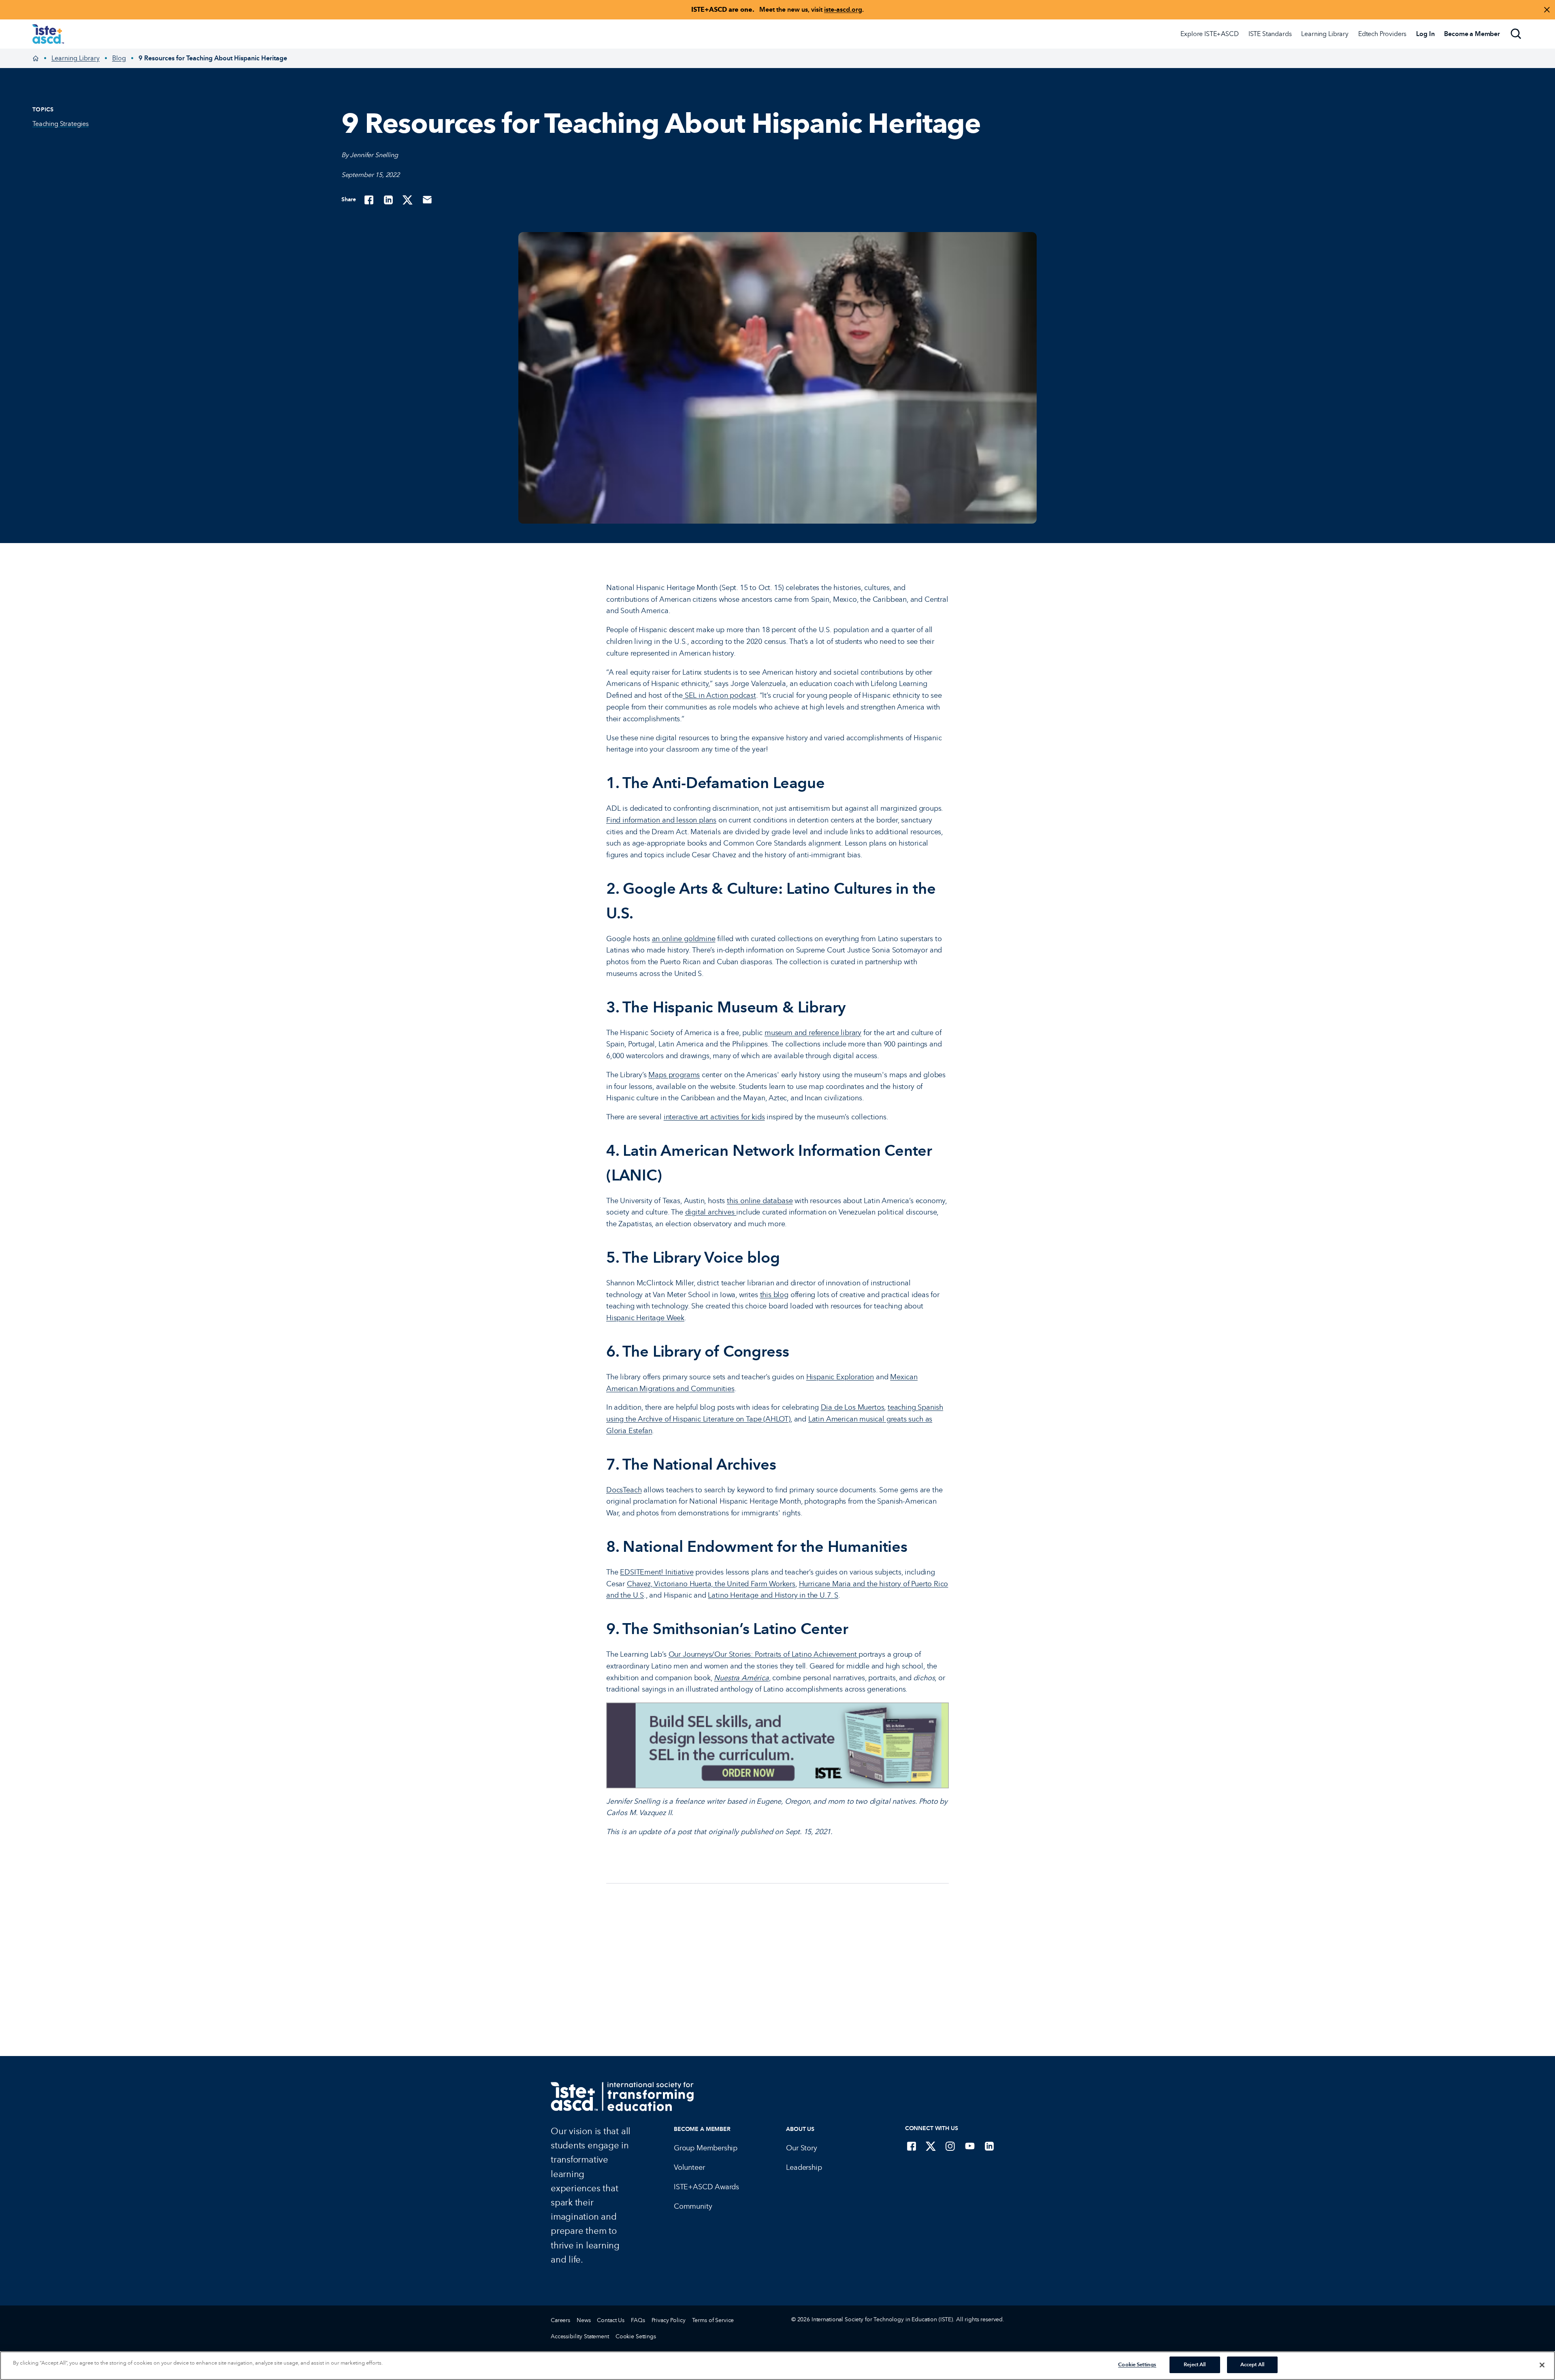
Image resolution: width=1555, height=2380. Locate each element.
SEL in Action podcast (719, 695)
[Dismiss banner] (1547, 10)
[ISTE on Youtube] (970, 2146)
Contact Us (611, 2320)
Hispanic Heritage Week (645, 1318)
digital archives (711, 1212)
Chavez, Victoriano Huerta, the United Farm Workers (711, 1584)
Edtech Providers (1382, 34)
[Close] (1542, 2365)
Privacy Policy (669, 2320)
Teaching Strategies (61, 124)
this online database (760, 1201)
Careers (560, 2320)
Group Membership (706, 2148)
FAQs (638, 2320)
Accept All (1252, 2365)
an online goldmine (684, 939)
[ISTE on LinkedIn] (989, 2146)
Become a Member (702, 2129)
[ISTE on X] (931, 2146)
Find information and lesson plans (661, 820)
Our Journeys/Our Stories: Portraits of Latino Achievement (764, 1654)
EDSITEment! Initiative (657, 1572)
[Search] (1516, 34)
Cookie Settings (636, 2336)
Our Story (801, 2148)
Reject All (1195, 2365)
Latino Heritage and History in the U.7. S (773, 1595)
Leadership (804, 2167)
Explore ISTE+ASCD (1209, 34)
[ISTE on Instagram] (950, 2146)
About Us (800, 2129)
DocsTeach (624, 1490)
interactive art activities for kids (714, 1117)
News (584, 2320)
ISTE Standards (1270, 34)
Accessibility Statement (580, 2336)
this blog (774, 1295)
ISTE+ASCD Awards (706, 2187)
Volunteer (689, 2167)
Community (693, 2206)
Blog (119, 58)
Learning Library (1325, 34)
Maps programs (674, 1075)
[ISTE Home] (48, 34)
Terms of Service (713, 2320)
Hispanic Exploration (840, 1377)
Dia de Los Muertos (853, 1407)
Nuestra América (741, 1678)
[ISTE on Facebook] (912, 2146)
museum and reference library (813, 1033)
